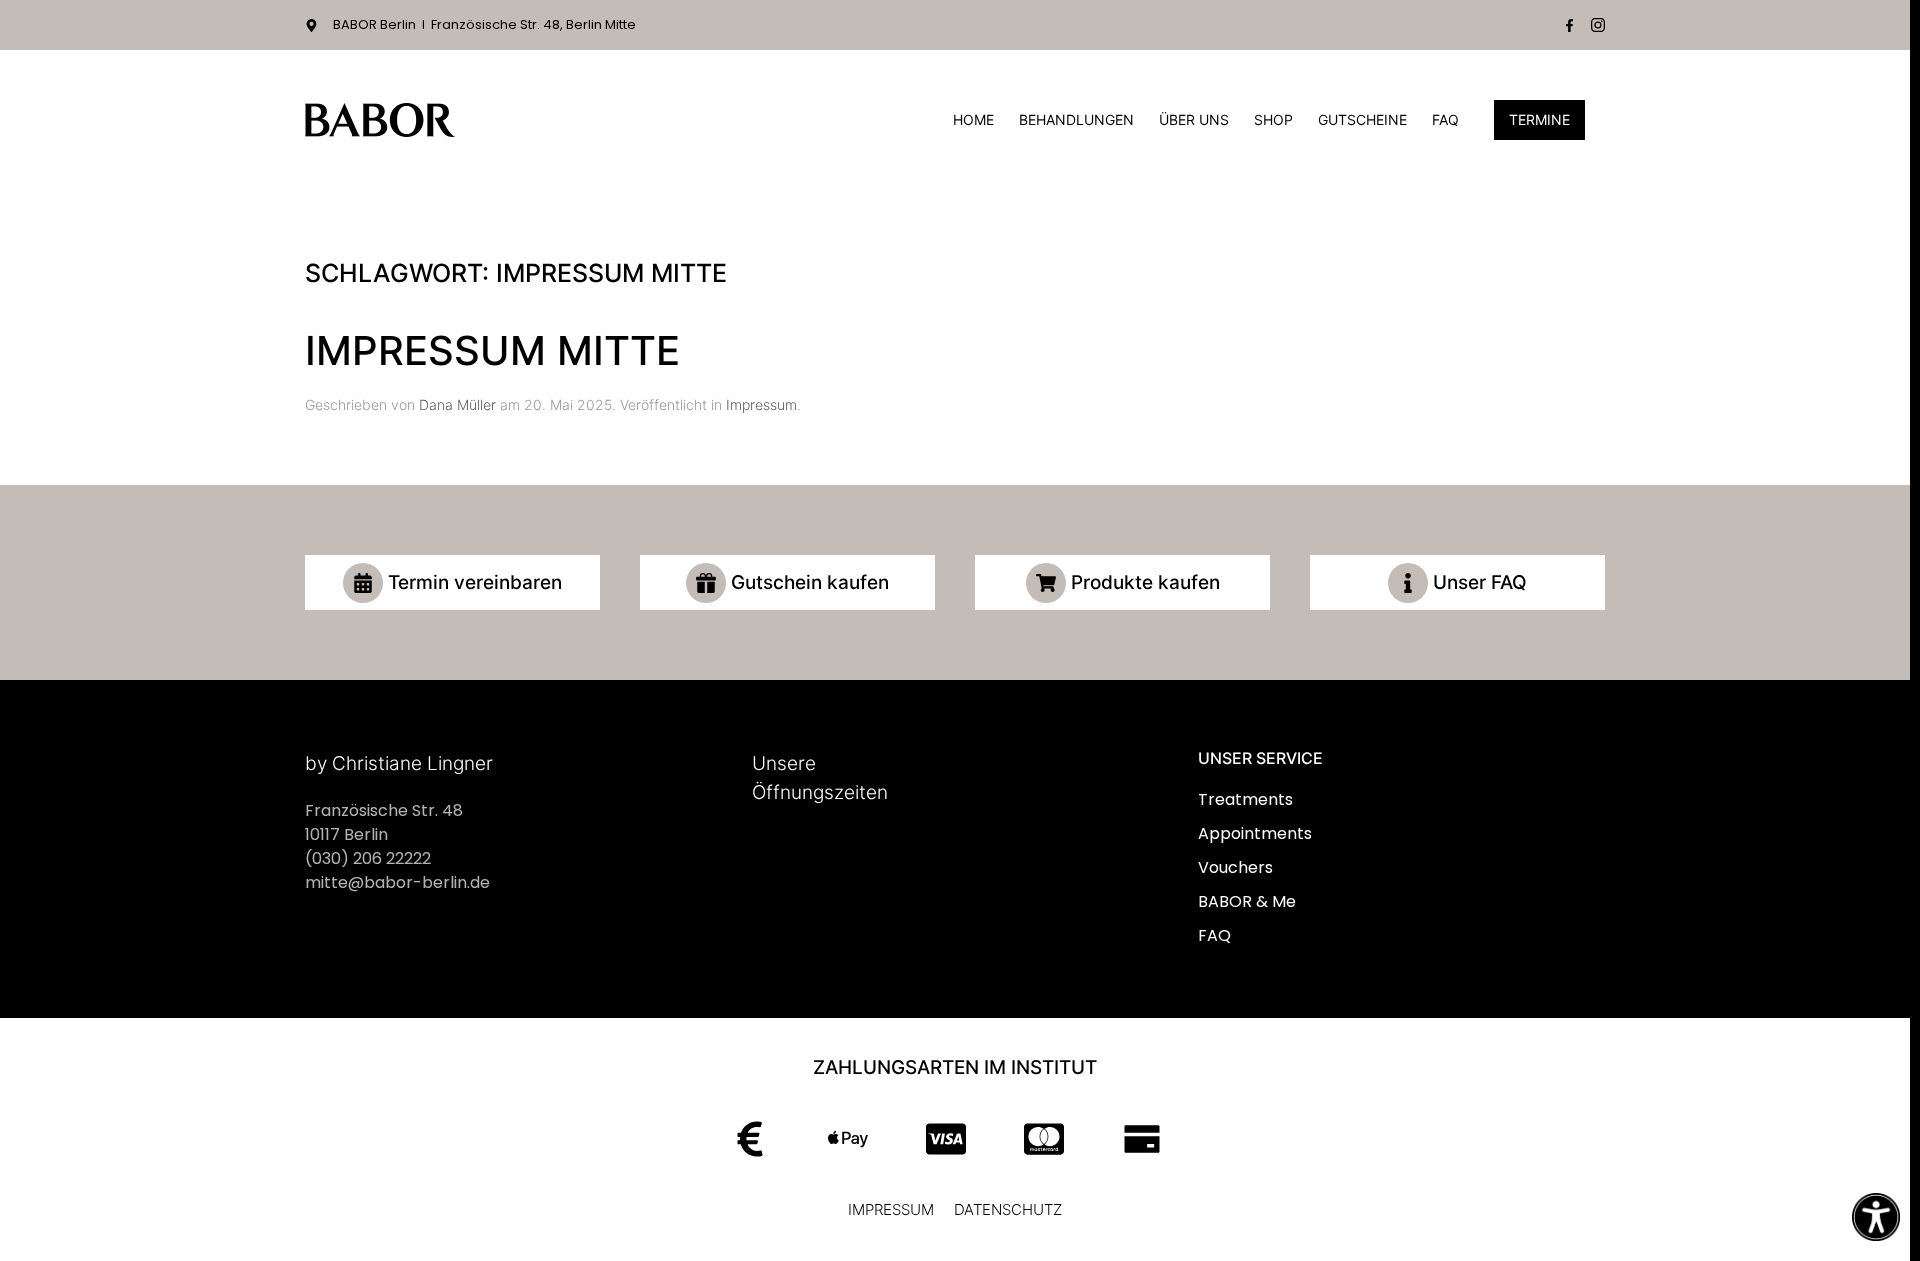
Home (973, 119)
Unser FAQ (1480, 582)
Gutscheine (1362, 119)
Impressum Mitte (492, 350)
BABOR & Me (1247, 901)
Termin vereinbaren (475, 582)
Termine (1539, 119)
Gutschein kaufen (810, 582)
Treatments (1245, 799)
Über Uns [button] (1194, 119)
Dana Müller (457, 404)
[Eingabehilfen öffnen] (1876, 1217)
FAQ (1445, 119)
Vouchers (1235, 867)
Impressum (761, 404)
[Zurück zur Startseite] (380, 120)
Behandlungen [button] (1076, 119)
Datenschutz (1008, 1209)
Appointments (1255, 833)
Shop (1273, 119)
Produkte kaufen (1145, 582)
